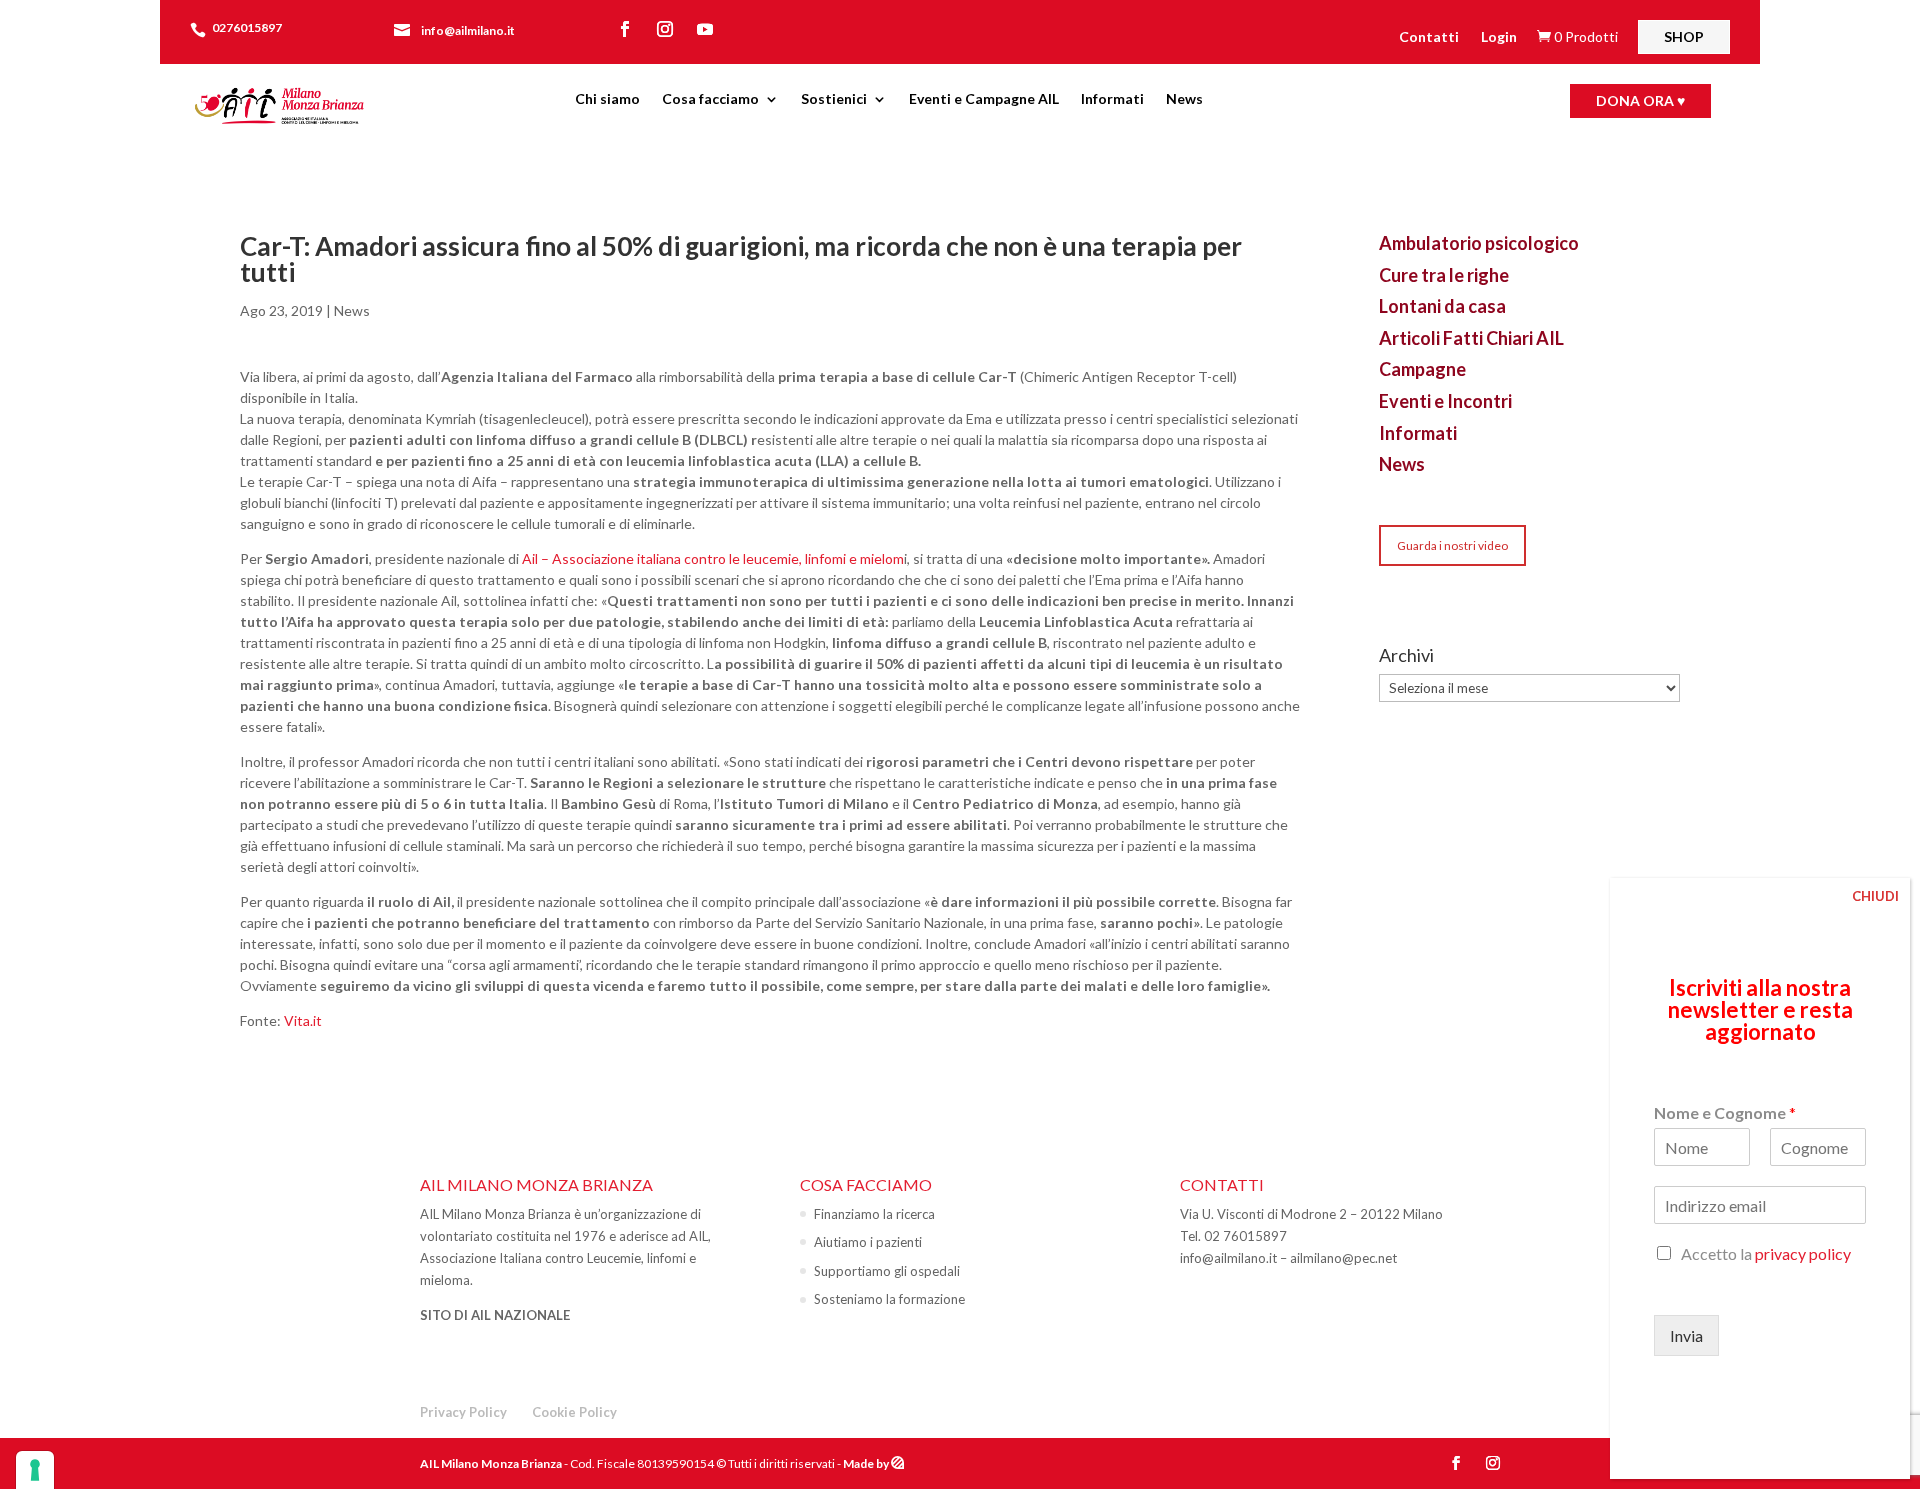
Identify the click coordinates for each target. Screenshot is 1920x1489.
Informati (1112, 99)
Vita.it (303, 1020)
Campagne (1422, 369)
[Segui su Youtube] (705, 29)
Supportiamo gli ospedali (887, 1271)
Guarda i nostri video (1452, 545)
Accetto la (1766, 1253)
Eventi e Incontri (1445, 401)
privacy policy (1803, 1253)
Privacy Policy (463, 1412)
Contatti (1429, 37)
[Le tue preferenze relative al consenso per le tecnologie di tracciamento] (35, 1470)
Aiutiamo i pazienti (868, 1242)
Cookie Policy (574, 1412)
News (1184, 99)
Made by (867, 1463)
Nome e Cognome (1725, 1112)
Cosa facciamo (710, 99)
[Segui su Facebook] (625, 29)
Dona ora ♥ (1640, 100)
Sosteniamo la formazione (889, 1299)
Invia (1686, 1335)
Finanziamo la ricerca (874, 1214)
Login (1499, 37)
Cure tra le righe (1444, 275)
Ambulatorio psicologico (1479, 243)
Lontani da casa (1442, 306)
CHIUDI (1875, 896)
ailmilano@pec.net (1343, 1258)
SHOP (1684, 36)
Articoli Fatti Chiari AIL (1471, 338)
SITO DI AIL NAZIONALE (495, 1315)
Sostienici (834, 99)
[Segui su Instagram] (665, 29)
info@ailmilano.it (468, 30)
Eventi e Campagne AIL (984, 99)
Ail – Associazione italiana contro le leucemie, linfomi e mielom (713, 558)
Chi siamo (607, 99)
